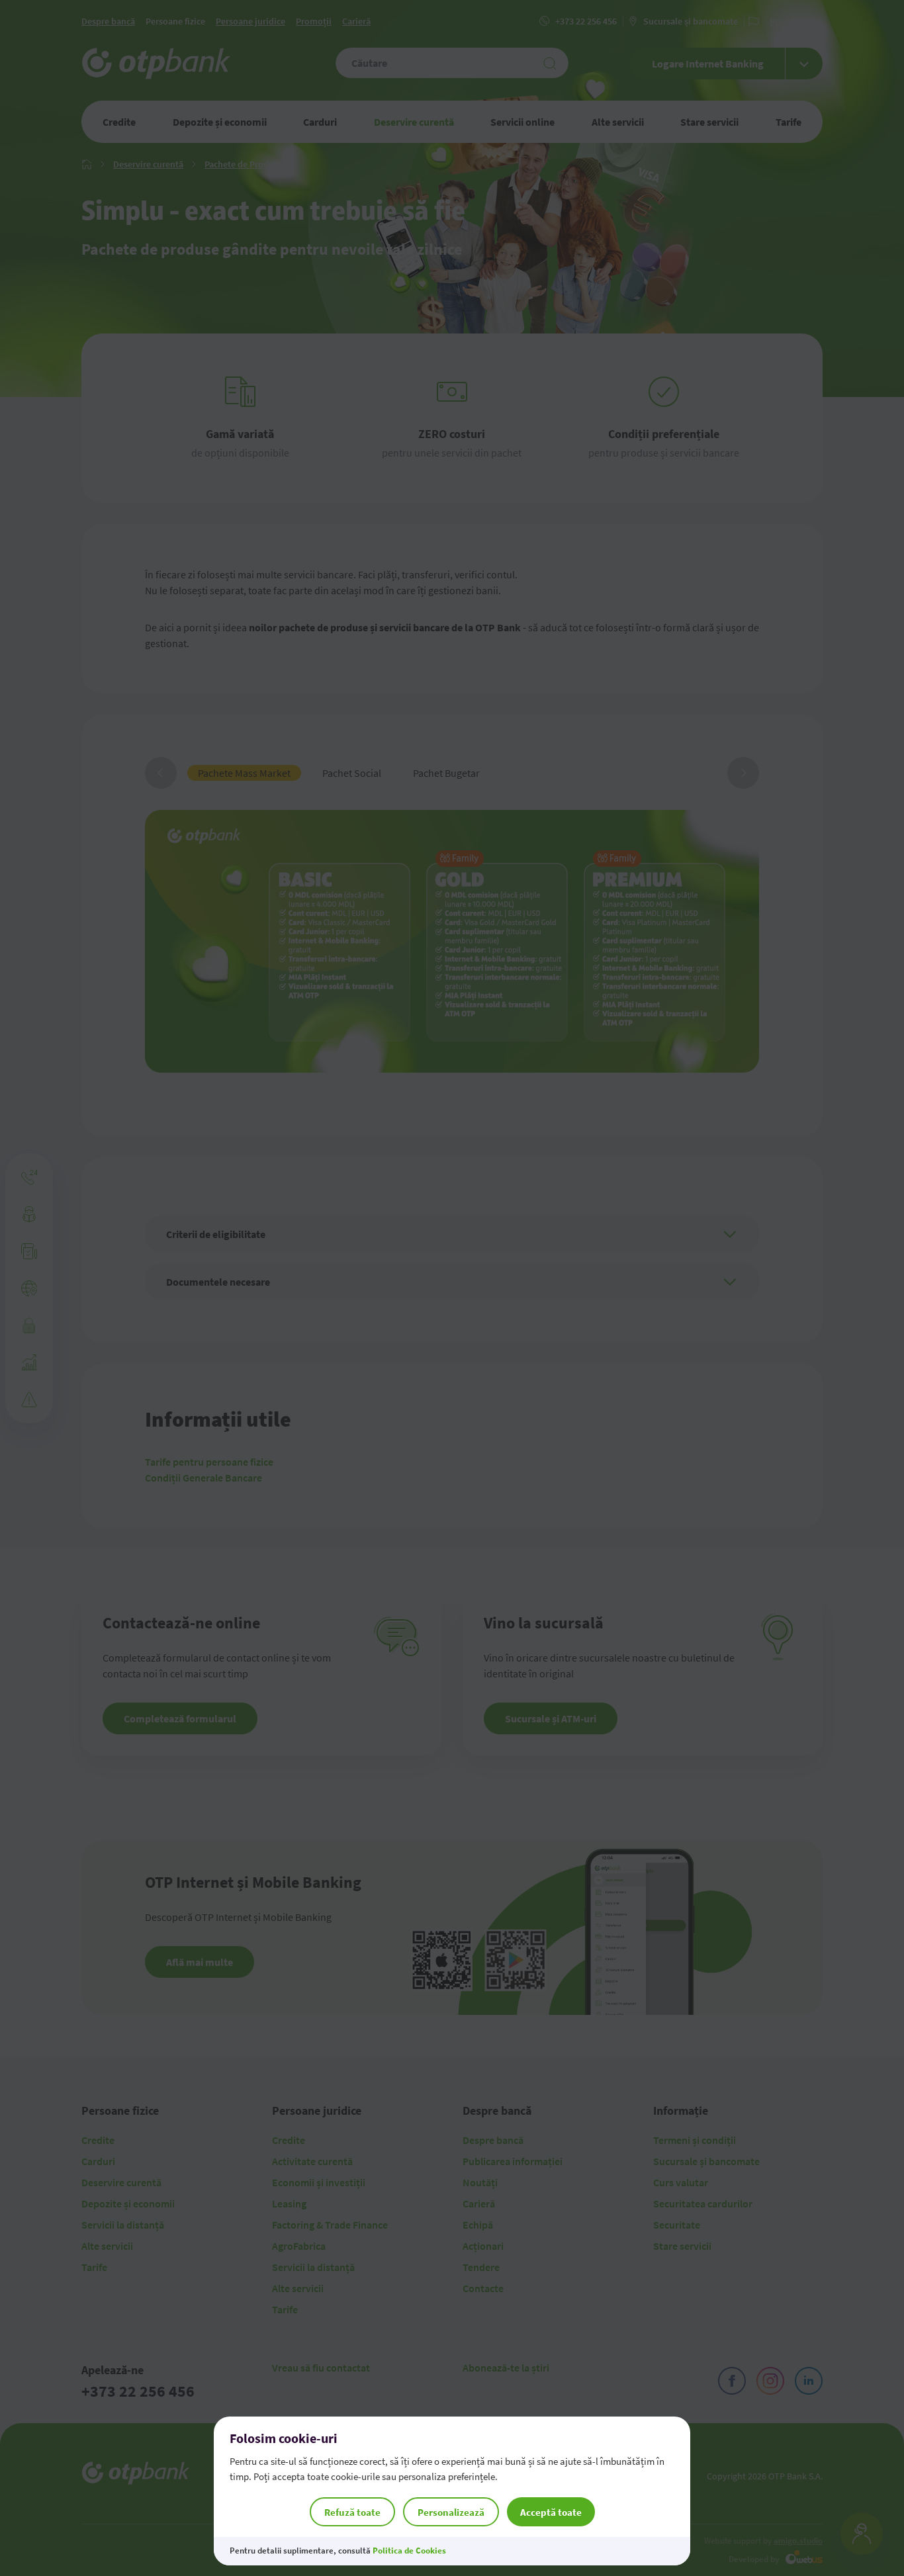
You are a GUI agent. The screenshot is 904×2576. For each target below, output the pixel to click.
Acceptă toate (551, 2512)
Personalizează (451, 2512)
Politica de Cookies (409, 2551)
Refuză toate (352, 2512)
